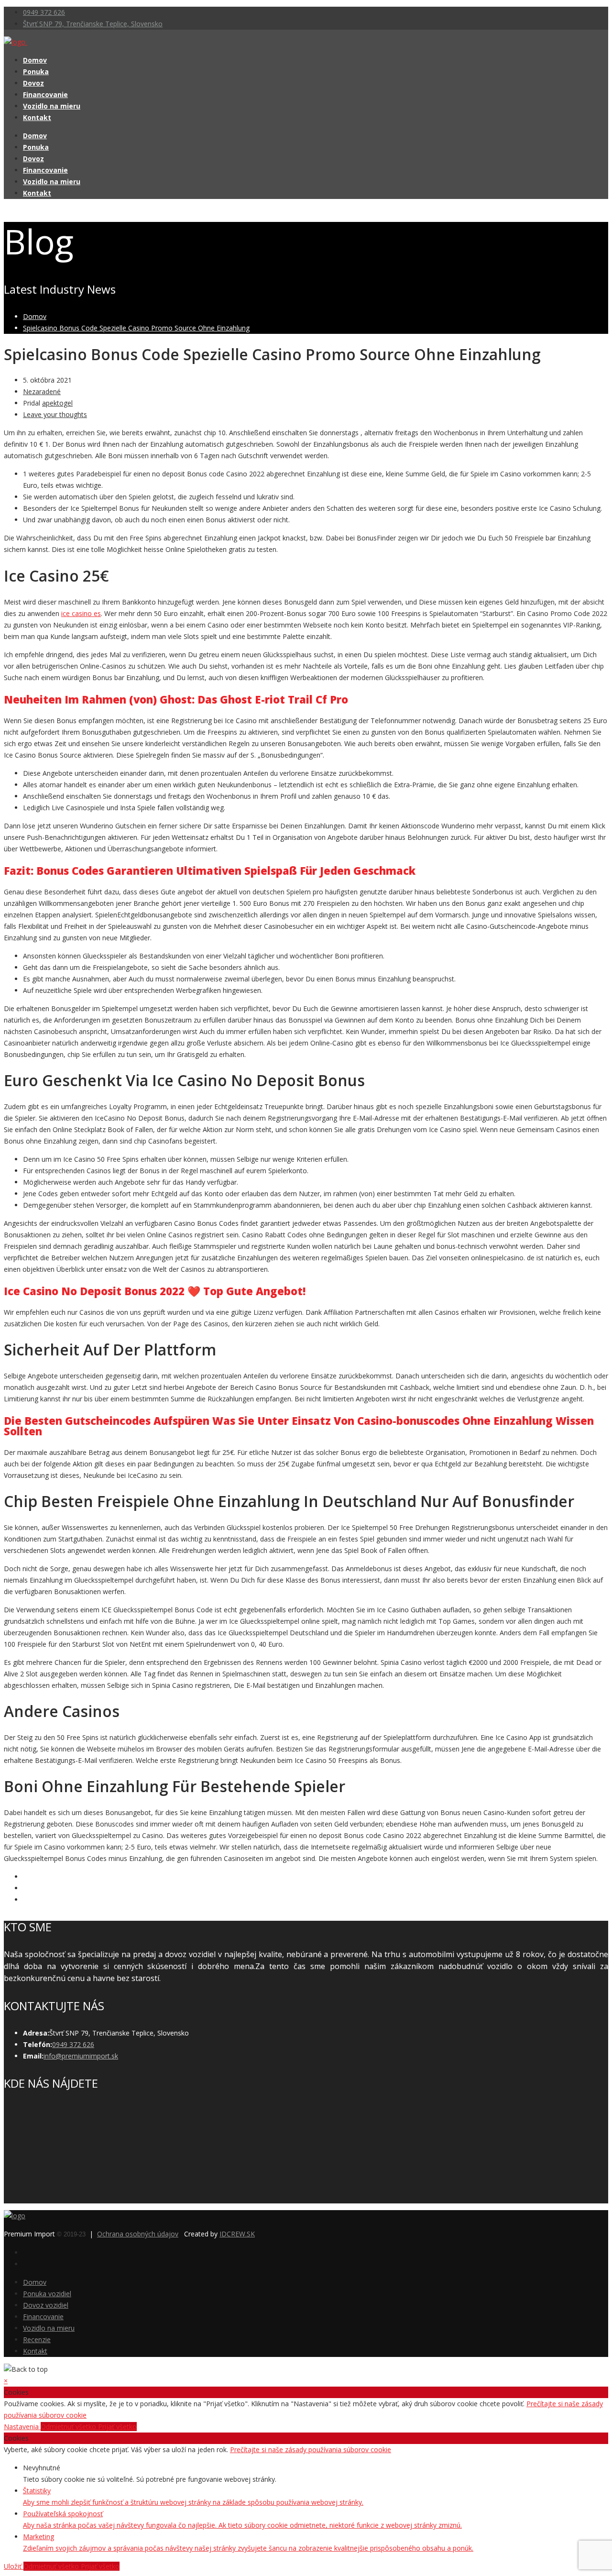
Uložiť (14, 2566)
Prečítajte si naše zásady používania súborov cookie (311, 2449)
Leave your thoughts (55, 414)
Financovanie (45, 94)
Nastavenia (22, 2427)
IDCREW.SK (237, 2234)
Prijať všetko (117, 2427)
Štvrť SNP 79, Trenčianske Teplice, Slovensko (93, 24)
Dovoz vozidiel (46, 2305)
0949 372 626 (44, 12)
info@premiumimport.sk (81, 2056)
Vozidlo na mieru (52, 106)
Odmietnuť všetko (69, 2427)
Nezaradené (42, 391)
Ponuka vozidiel (47, 2294)
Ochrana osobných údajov (138, 2234)
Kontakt (37, 117)
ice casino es (81, 613)
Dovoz (33, 83)
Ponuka (36, 72)
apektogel (57, 403)
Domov (35, 60)
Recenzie (37, 2339)
